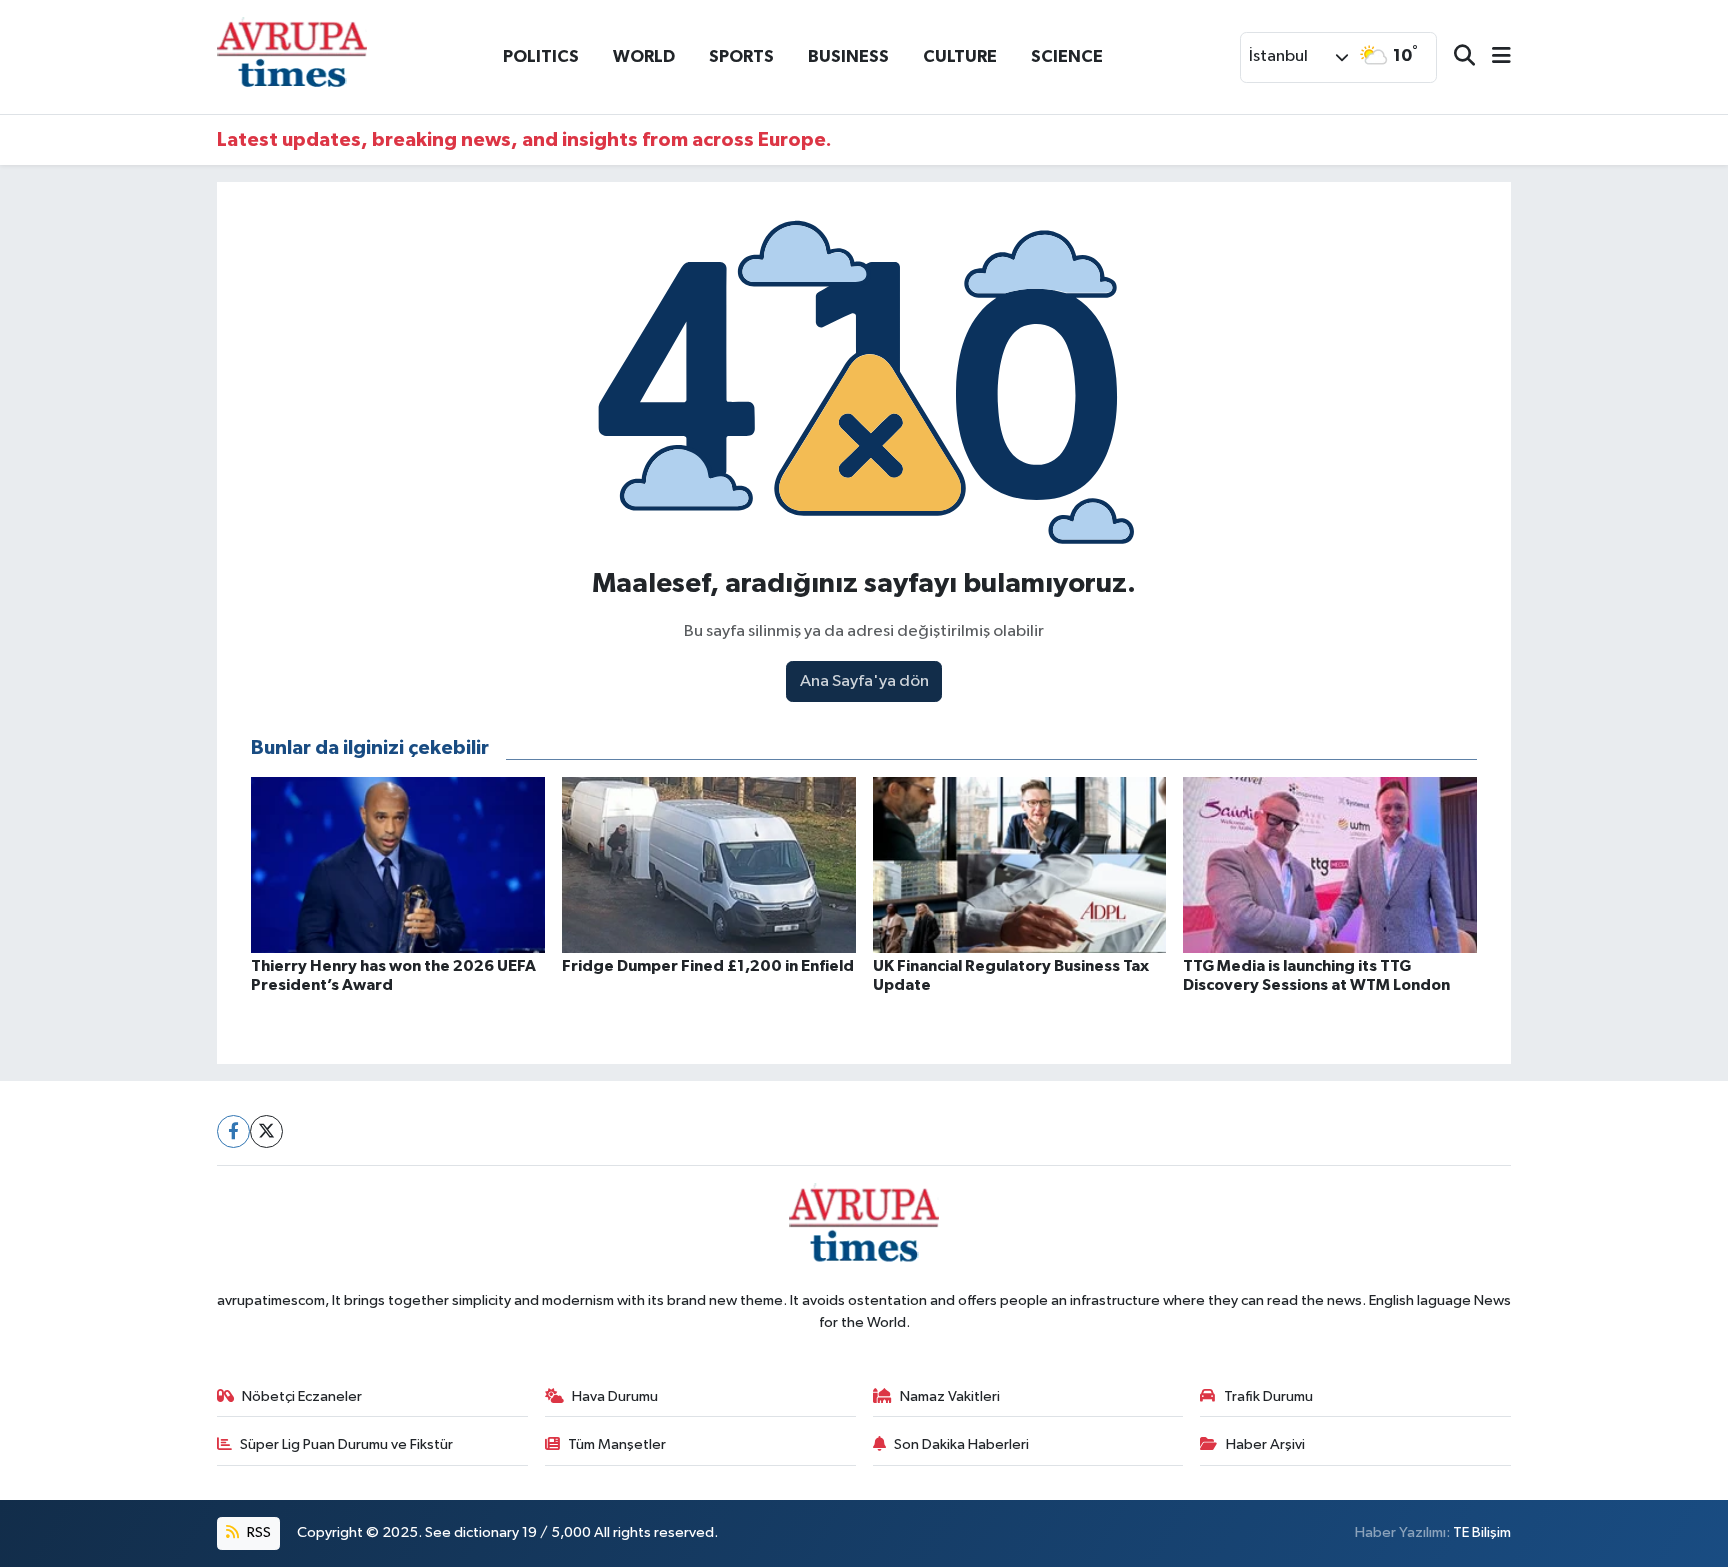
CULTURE (960, 56)
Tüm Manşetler (617, 1444)
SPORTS (741, 56)
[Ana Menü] (1493, 57)
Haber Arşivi (1265, 1444)
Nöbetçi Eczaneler (302, 1396)
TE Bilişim (1482, 1532)
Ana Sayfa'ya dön (864, 681)
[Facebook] (233, 1131)
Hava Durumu (615, 1396)
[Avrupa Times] (292, 56)
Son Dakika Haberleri (961, 1444)
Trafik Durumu (1268, 1396)
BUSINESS (848, 56)
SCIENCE (1067, 56)
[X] (266, 1131)
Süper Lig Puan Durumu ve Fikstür (346, 1444)
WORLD (644, 56)
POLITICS (541, 56)
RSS (257, 1532)
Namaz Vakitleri (950, 1396)
